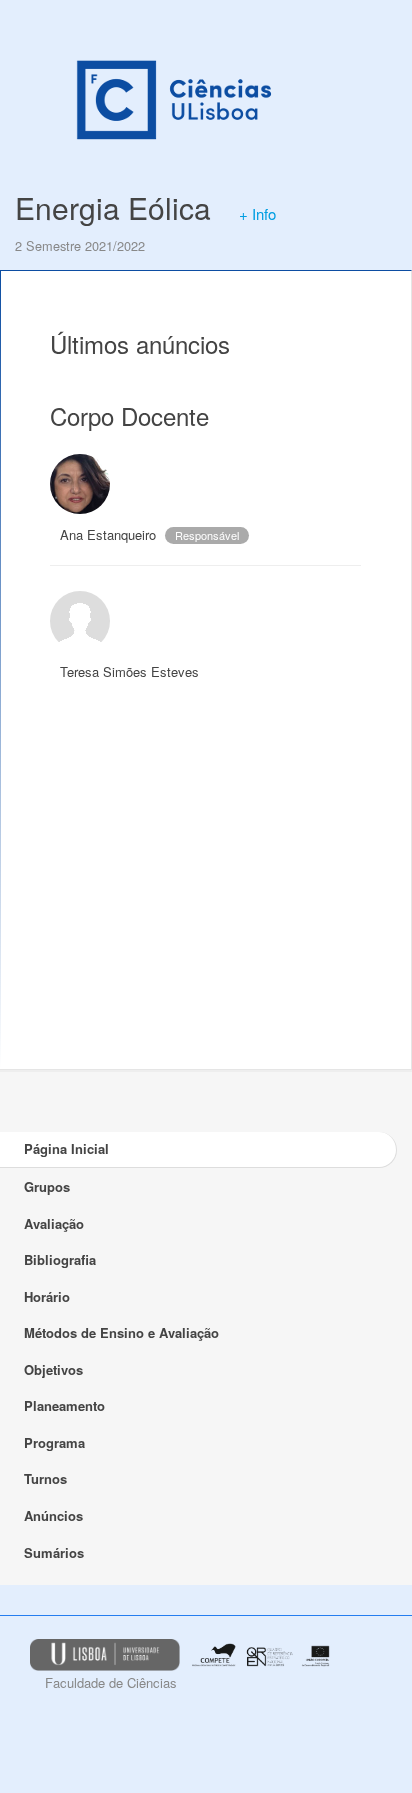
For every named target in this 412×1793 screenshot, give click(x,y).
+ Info (257, 213)
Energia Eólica (113, 207)
